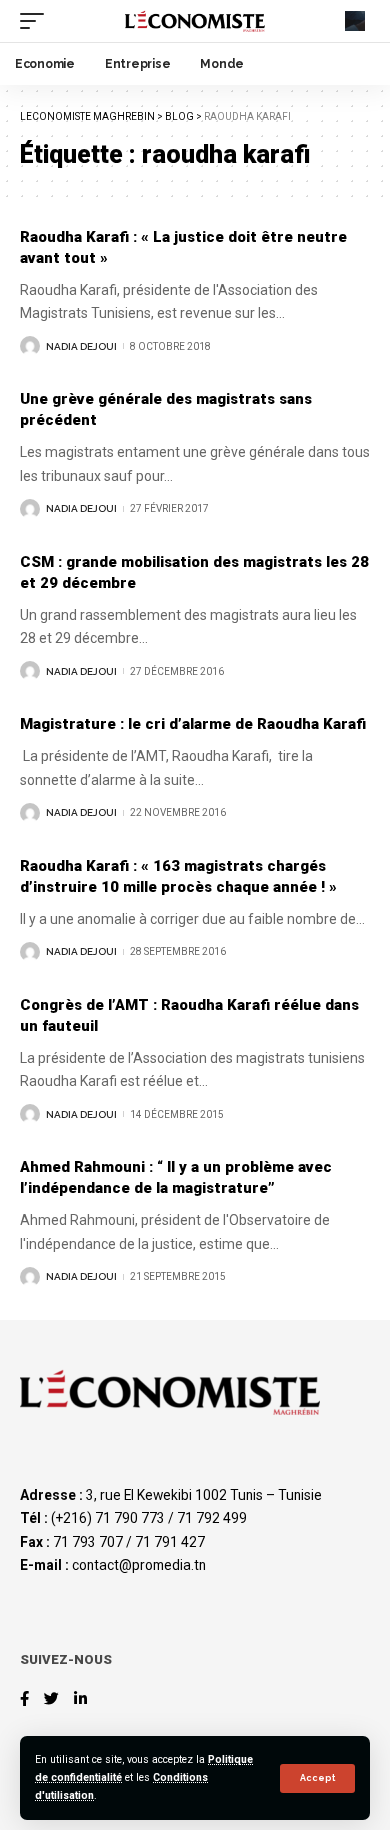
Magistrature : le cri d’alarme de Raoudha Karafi (193, 724)
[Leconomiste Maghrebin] (195, 21)
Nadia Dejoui (81, 346)
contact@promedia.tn (139, 1565)
